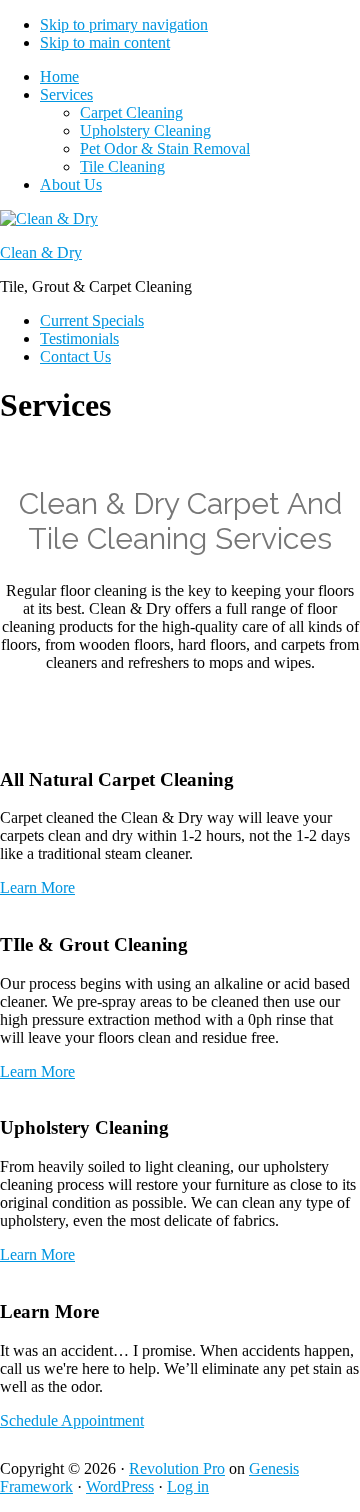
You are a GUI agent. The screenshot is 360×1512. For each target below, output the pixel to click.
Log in (188, 1486)
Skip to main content (105, 42)
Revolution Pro (177, 1468)
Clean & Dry (41, 252)
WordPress (120, 1486)
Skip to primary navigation (124, 24)
